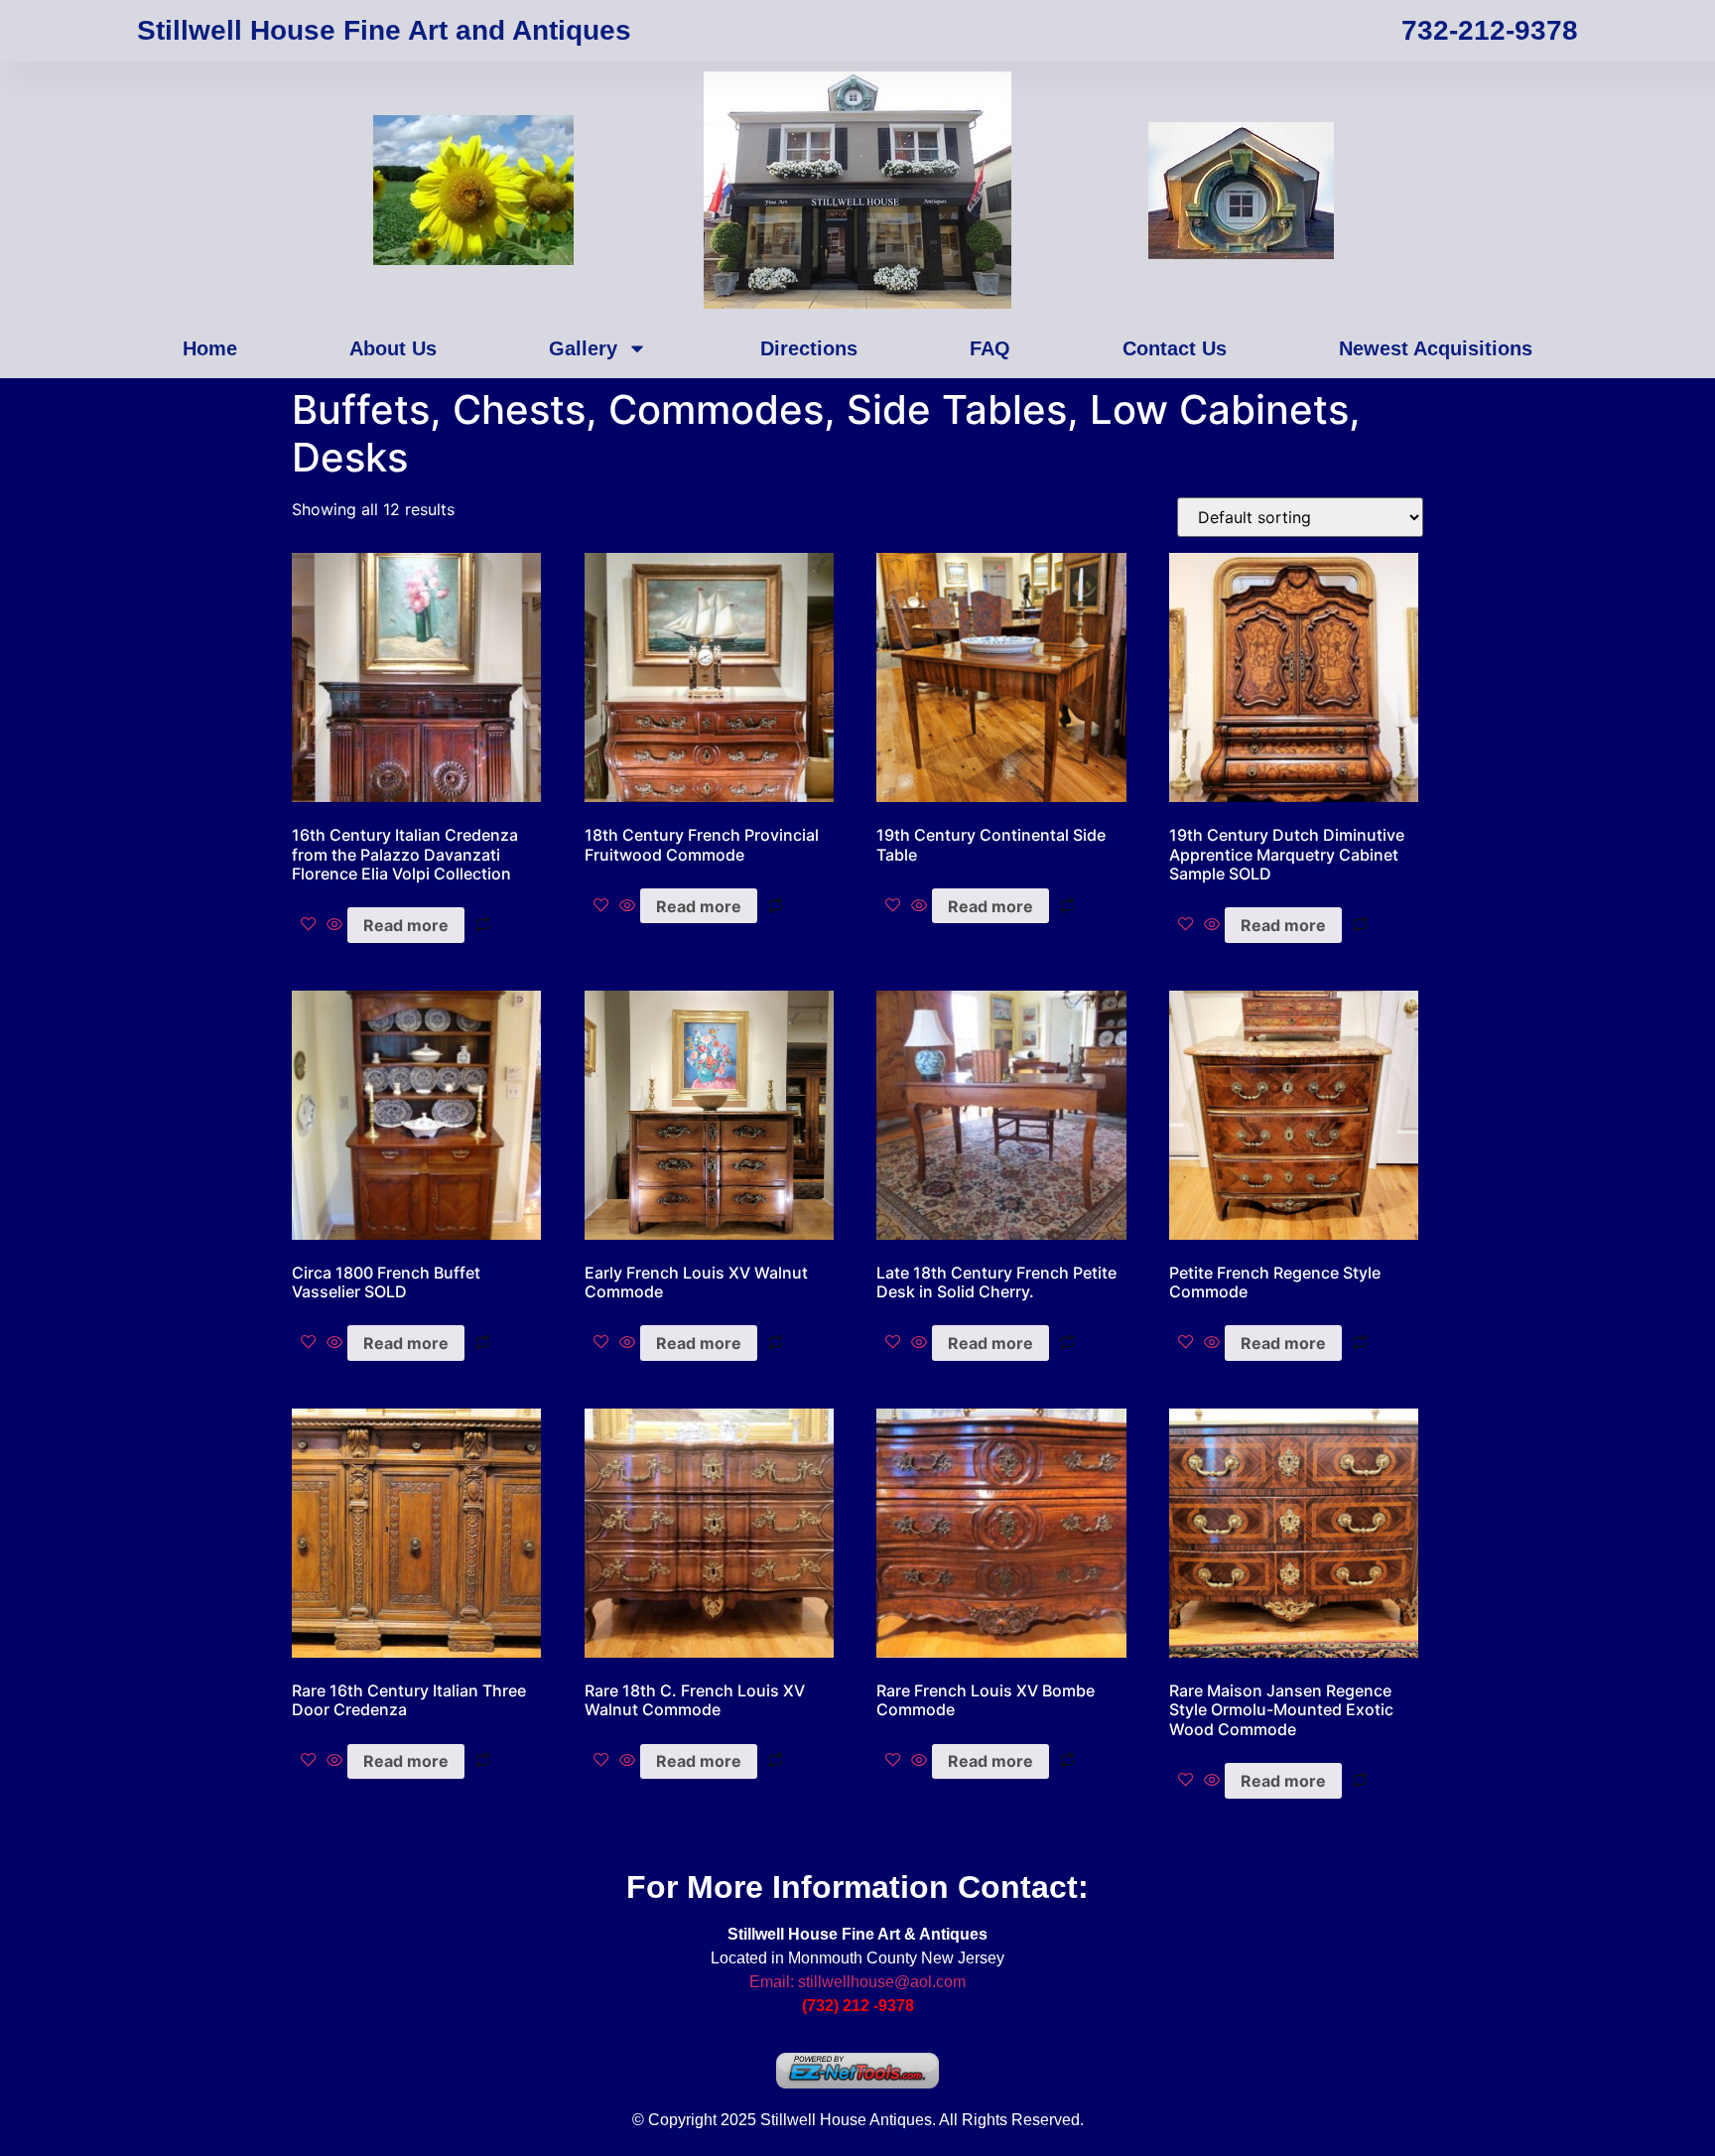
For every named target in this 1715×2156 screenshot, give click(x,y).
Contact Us (1175, 348)
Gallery (583, 348)
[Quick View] (334, 925)
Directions (809, 348)
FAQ (990, 348)
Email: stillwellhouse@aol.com (857, 1982)
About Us (393, 348)
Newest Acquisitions (1436, 348)
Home (210, 348)
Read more (406, 925)
